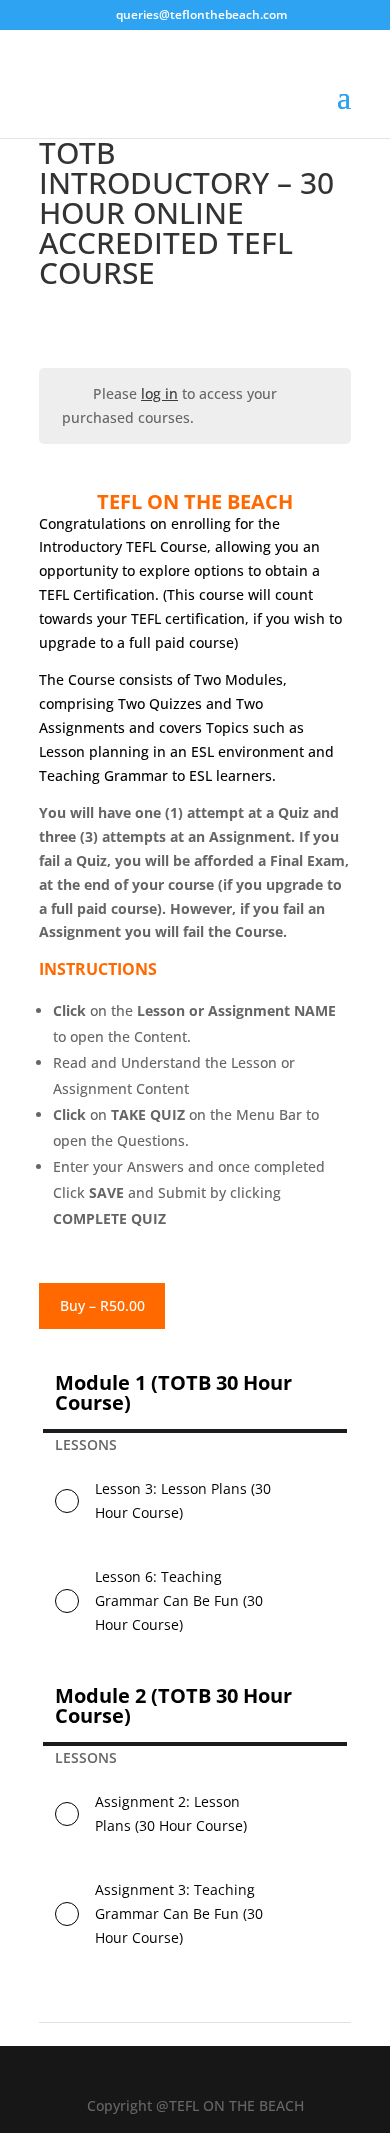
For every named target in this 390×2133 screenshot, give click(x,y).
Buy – (102, 1305)
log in (159, 393)
